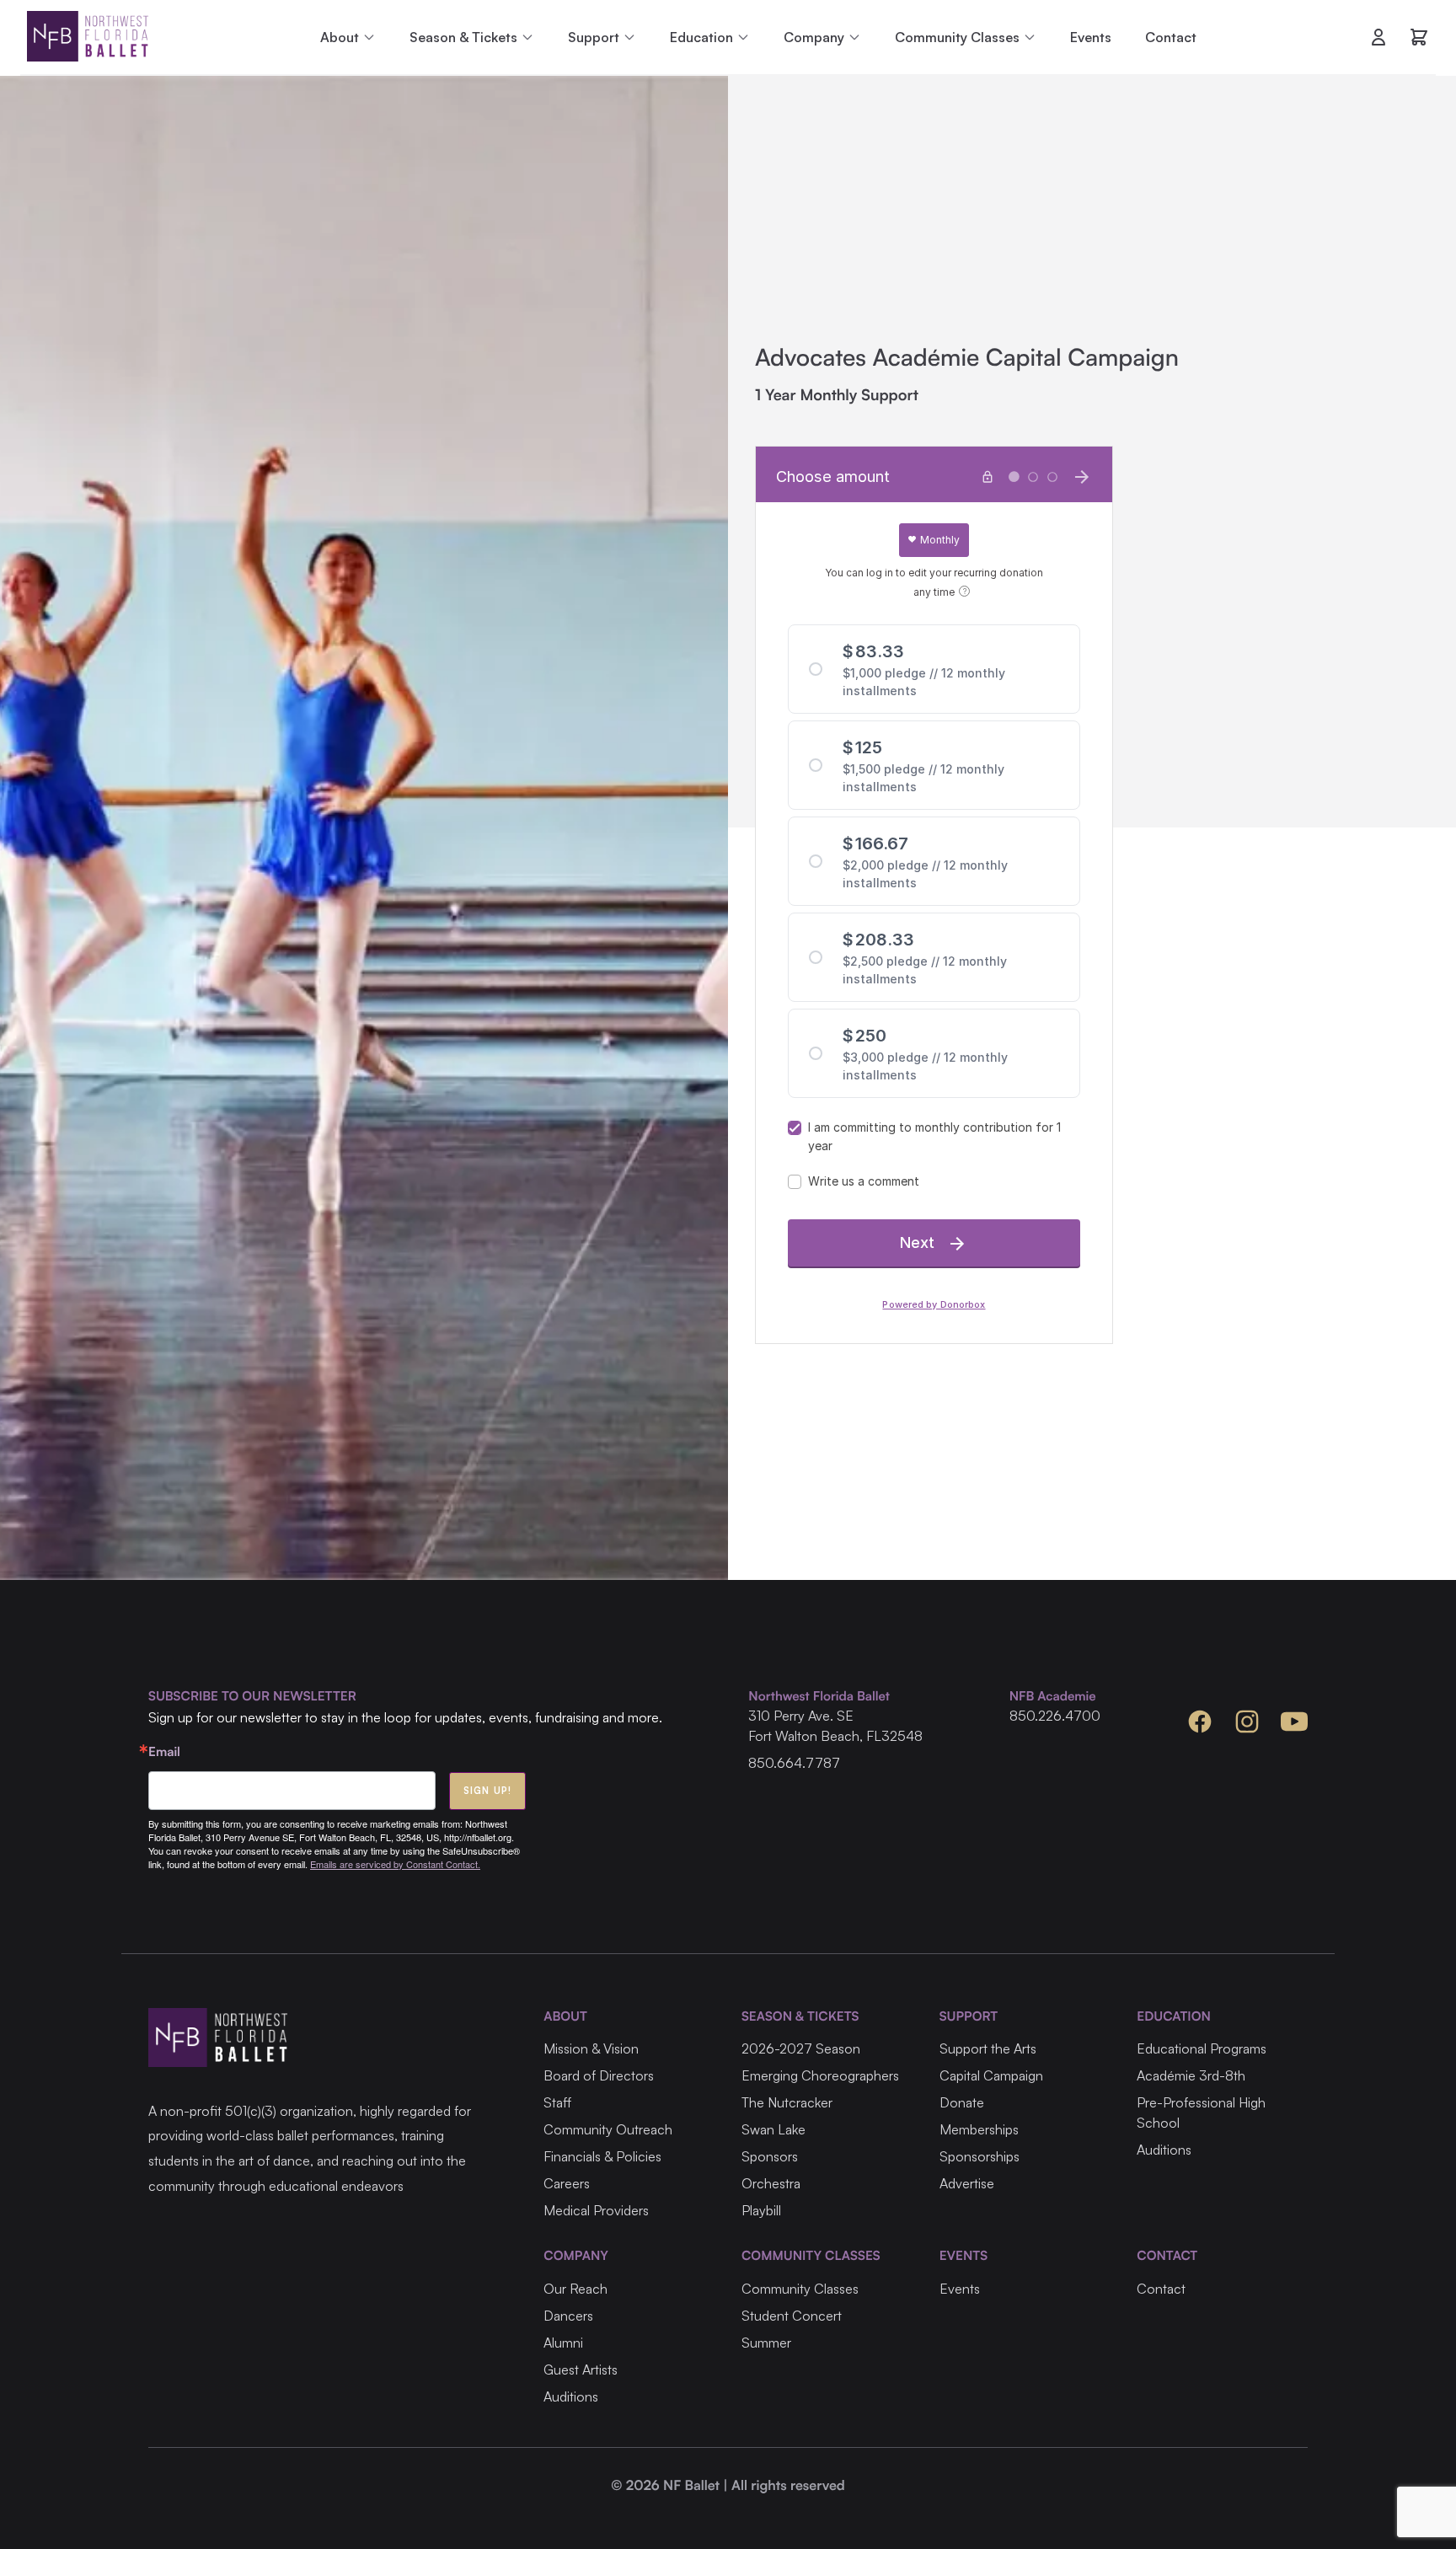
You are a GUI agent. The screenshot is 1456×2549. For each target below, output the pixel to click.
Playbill (761, 2210)
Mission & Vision (591, 2048)
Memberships (979, 2129)
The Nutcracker (787, 2102)
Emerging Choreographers (820, 2075)
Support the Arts (988, 2048)
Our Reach (575, 2289)
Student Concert (792, 2316)
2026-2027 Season (801, 2048)
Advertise (967, 2183)
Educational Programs (1202, 2048)
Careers (567, 2183)
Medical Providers (596, 2210)
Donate (962, 2102)
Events (1091, 37)
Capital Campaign (991, 2075)
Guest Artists (581, 2370)
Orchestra (771, 2183)
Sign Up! (487, 1791)
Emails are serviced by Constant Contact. (395, 1864)
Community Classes (800, 2289)
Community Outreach (608, 2129)
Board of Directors (599, 2075)
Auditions (1164, 2150)
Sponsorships (980, 2156)
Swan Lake (773, 2129)
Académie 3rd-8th (1191, 2075)
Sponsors (770, 2156)
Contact (1171, 37)
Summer (766, 2343)
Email (164, 1751)
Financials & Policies (602, 2156)
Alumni (563, 2343)
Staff (557, 2102)
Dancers (568, 2316)
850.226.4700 (1055, 1716)
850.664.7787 (794, 1763)
